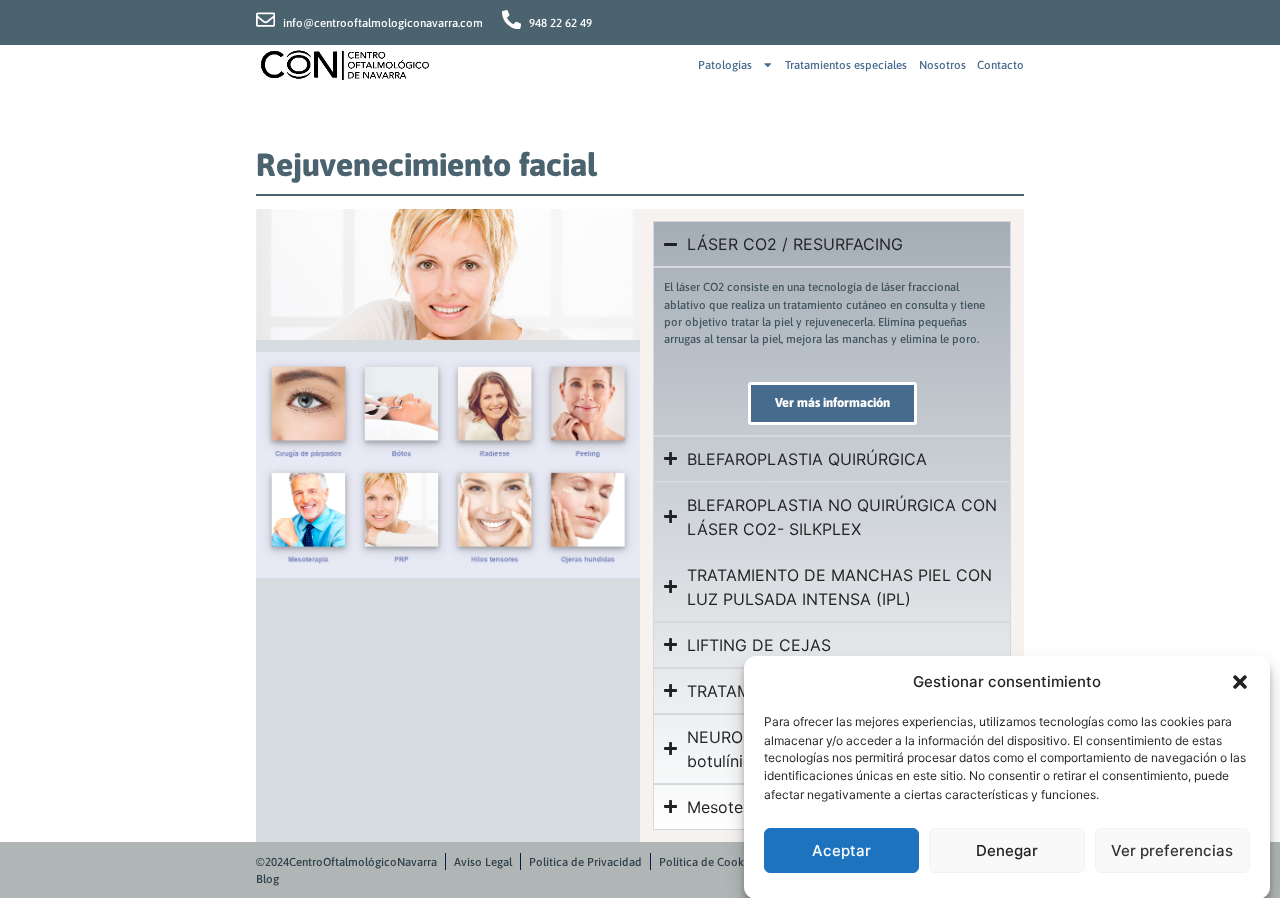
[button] (1240, 682)
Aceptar (841, 850)
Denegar (1007, 850)
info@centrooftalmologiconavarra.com (383, 22)
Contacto (1000, 64)
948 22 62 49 (560, 22)
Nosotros (942, 64)
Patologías (725, 64)
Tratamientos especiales (846, 64)
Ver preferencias (1172, 850)
